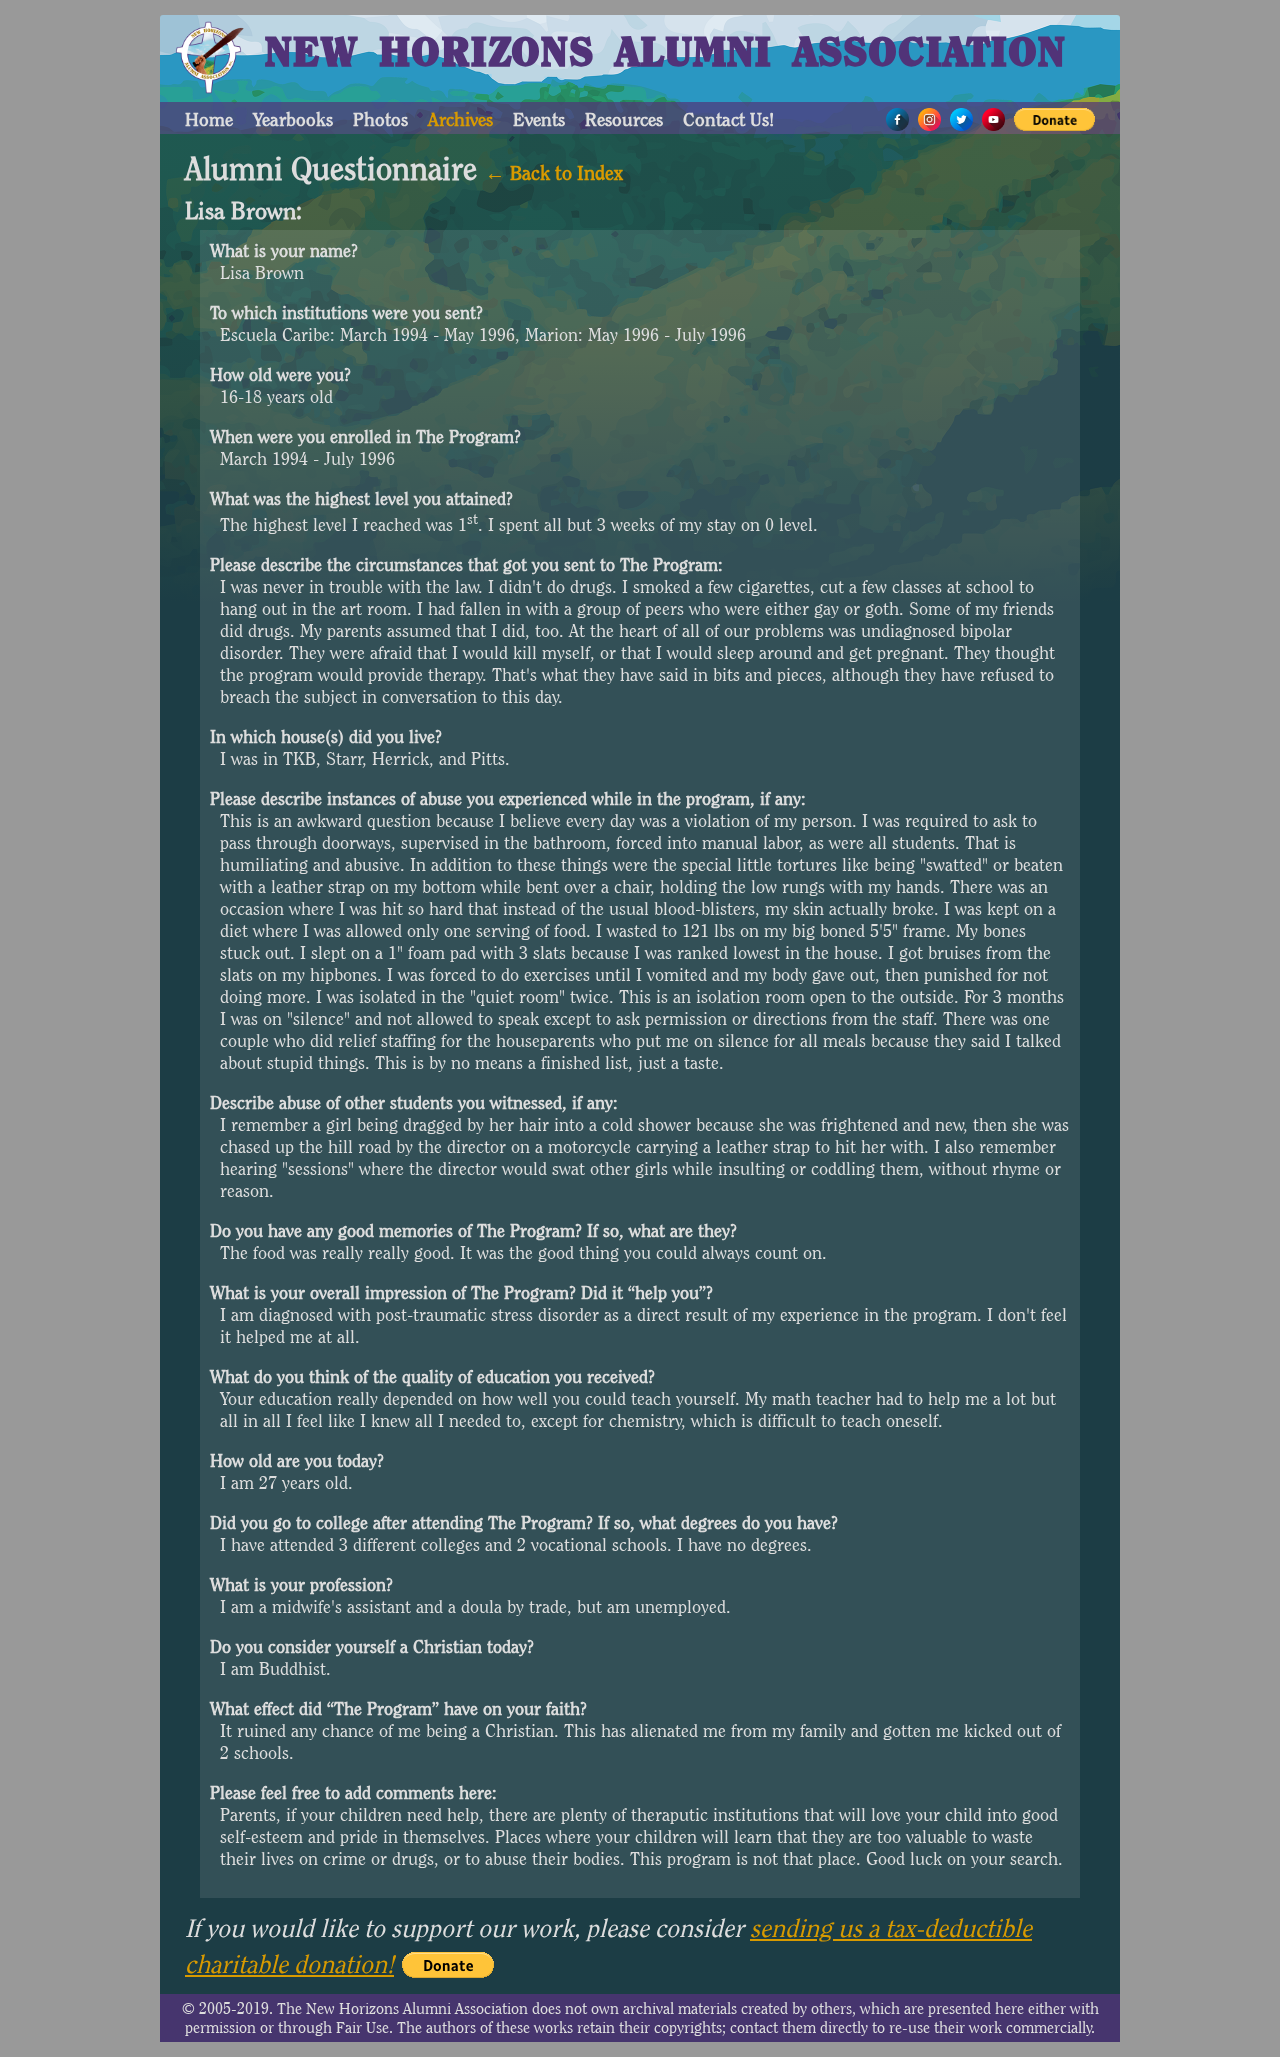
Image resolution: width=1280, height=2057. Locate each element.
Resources (624, 119)
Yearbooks (293, 119)
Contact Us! (728, 119)
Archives (460, 119)
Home (209, 119)
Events (539, 119)
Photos (380, 119)
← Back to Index (554, 173)
